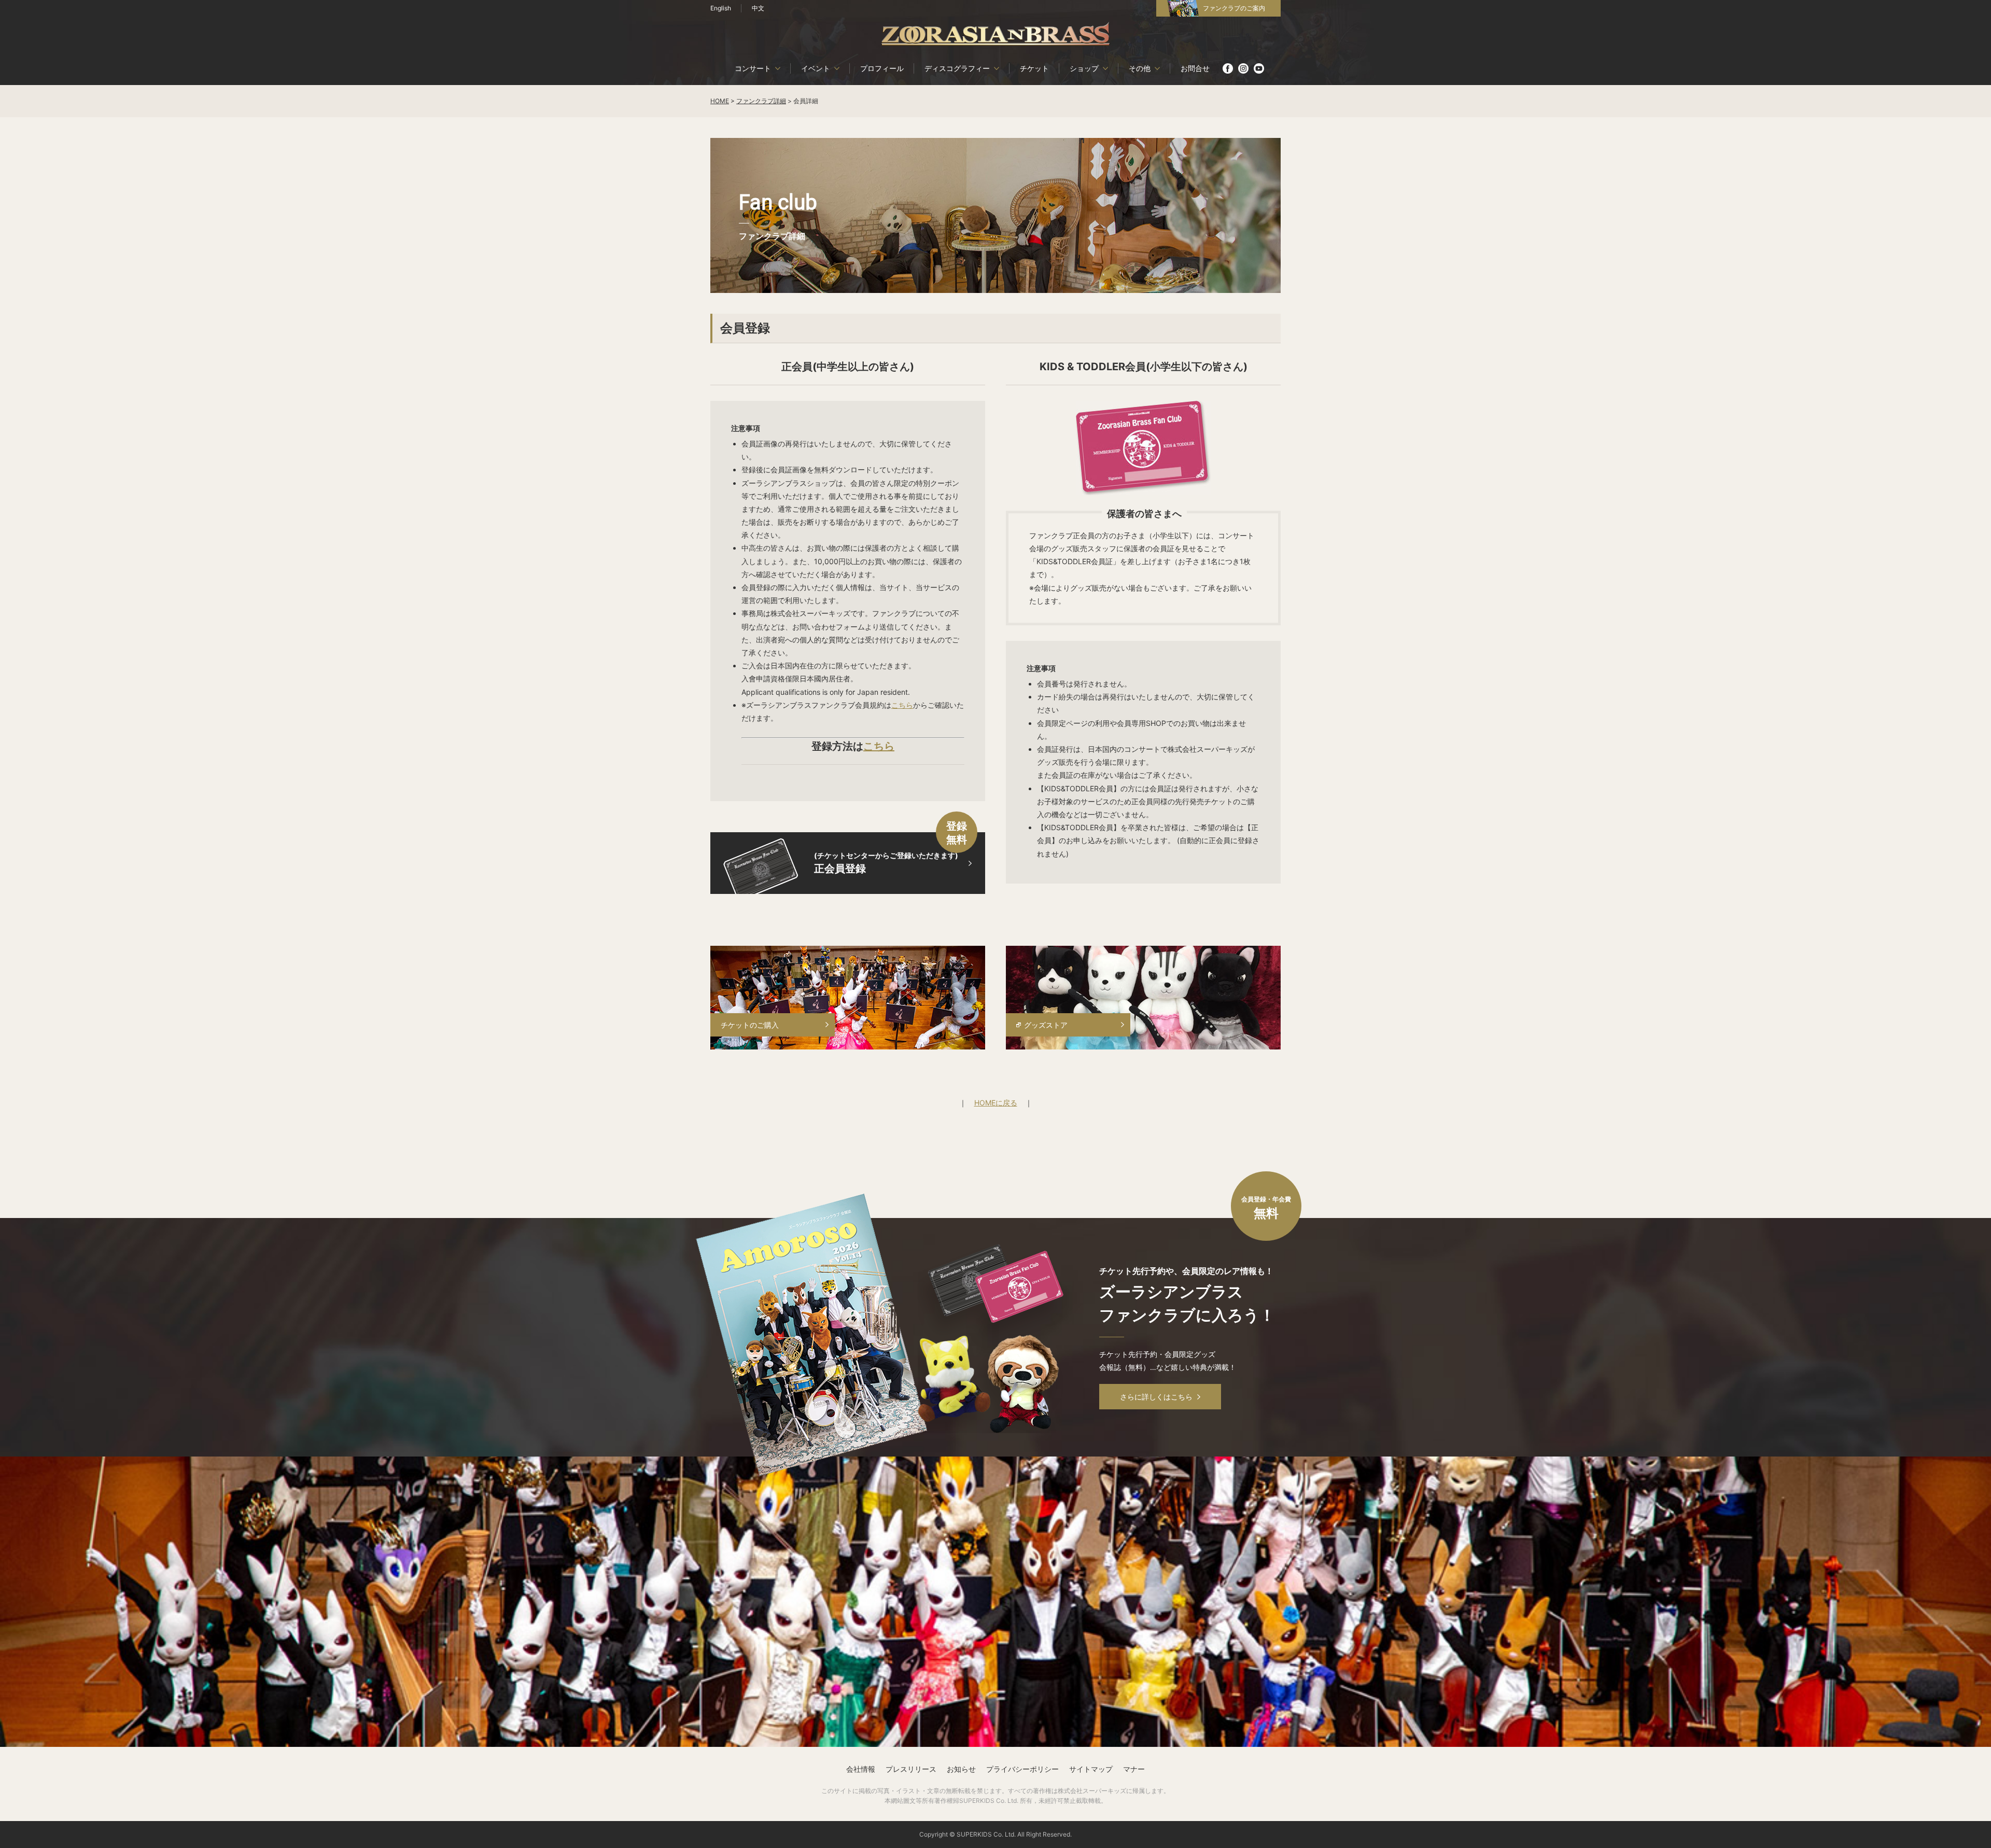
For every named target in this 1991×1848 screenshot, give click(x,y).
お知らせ (961, 1769)
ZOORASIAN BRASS (995, 34)
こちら (902, 705)
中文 (758, 8)
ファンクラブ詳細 (761, 101)
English (721, 8)
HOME (720, 101)
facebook (1228, 68)
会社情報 (861, 1769)
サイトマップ (1091, 1769)
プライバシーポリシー (1022, 1769)
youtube (1259, 68)
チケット (1034, 68)
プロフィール (882, 68)
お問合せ (1195, 68)
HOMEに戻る (996, 1103)
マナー (1134, 1769)
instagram (1243, 68)
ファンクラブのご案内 (1234, 8)
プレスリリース (911, 1769)
